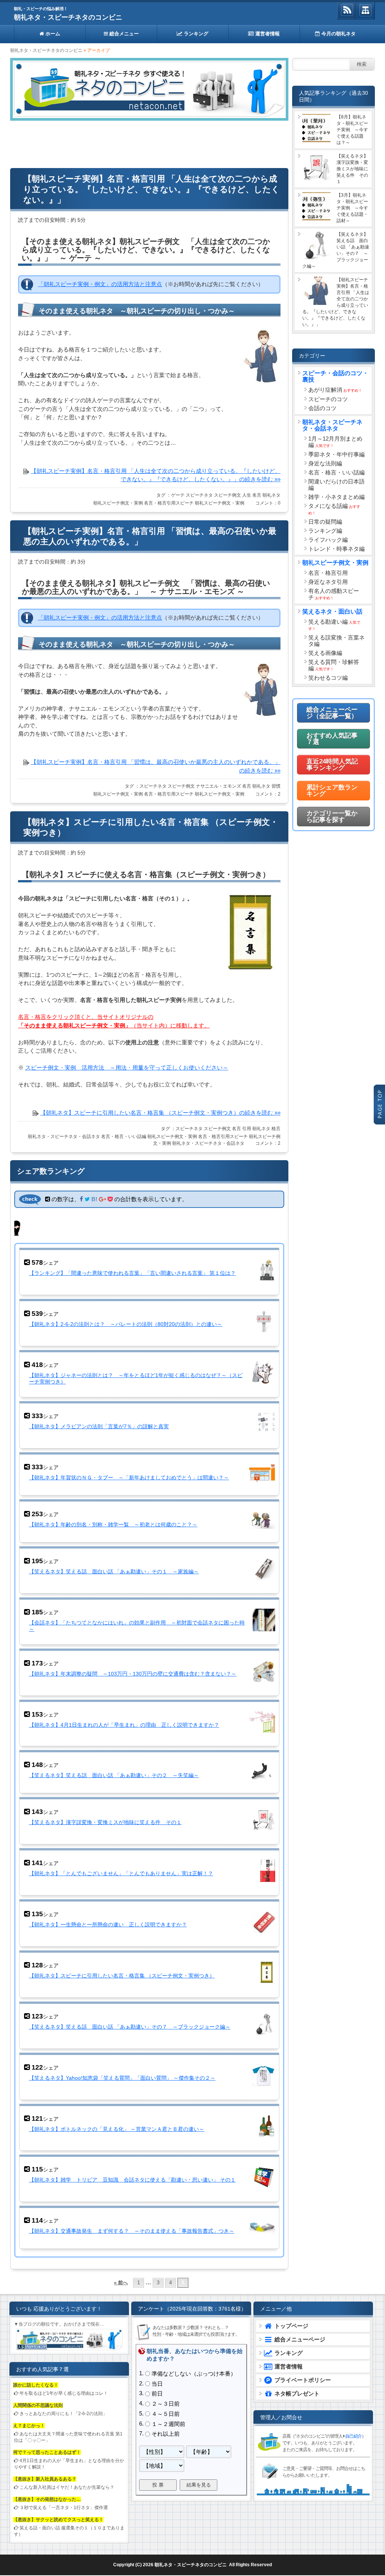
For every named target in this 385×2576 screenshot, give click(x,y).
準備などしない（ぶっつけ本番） (194, 2374)
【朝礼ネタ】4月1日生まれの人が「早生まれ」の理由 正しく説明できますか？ (124, 1725)
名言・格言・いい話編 (124, 1136)
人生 (247, 495)
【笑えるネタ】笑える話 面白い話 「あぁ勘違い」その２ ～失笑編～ (114, 1775)
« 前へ (121, 2283)
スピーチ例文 (227, 495)
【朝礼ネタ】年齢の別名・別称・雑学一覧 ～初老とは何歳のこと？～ (113, 1524)
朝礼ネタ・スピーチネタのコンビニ (68, 17)
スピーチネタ (199, 495)
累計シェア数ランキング (332, 791)
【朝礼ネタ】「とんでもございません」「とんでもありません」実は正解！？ (121, 1873)
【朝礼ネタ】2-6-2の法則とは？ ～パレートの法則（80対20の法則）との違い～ (126, 1324)
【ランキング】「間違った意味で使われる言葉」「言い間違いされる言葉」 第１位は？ (132, 1273)
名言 (257, 495)
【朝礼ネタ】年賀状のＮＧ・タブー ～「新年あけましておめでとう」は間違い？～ (129, 1477)
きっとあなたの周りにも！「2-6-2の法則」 (63, 2414)
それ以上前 (166, 2434)
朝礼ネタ (271, 495)
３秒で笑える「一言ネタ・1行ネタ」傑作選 (64, 2508)
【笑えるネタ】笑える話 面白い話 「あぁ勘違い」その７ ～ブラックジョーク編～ (130, 2027)
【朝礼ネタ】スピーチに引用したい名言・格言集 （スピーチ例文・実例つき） (122, 1976)
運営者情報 (267, 34)
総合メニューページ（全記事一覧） (332, 713)
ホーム (52, 34)
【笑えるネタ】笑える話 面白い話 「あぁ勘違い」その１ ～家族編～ (114, 1571)
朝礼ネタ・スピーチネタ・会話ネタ (64, 1136)
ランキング (195, 34)
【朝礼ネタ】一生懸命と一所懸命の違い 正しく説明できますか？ (108, 1924)
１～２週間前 (168, 2424)
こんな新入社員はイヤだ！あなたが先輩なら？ (67, 2487)
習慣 (276, 786)
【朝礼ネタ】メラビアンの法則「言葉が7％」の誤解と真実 (99, 1426)
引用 (247, 1129)
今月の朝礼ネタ (338, 34)
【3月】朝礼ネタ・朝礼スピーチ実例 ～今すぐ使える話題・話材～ (352, 208)
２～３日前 (166, 2404)
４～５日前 (166, 2414)
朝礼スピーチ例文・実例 (118, 503)
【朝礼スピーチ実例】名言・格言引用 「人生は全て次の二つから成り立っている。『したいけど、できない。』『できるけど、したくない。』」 (152, 189)
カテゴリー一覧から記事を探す (332, 817)
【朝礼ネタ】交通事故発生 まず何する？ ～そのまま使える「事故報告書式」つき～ (132, 2231)
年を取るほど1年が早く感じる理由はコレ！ (64, 2393)
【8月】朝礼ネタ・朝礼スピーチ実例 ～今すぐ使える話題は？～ (352, 130)
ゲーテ (178, 495)
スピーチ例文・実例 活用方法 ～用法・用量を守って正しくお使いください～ (127, 1068)
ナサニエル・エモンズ (218, 786)
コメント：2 (268, 794)
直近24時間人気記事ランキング (332, 765)
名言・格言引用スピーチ (169, 503)
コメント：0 (268, 503)
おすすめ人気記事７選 (332, 739)
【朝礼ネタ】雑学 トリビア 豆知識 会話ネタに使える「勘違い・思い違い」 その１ (132, 2180)
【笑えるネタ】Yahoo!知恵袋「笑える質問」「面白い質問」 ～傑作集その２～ (122, 2078)
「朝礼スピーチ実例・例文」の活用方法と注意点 (100, 284)
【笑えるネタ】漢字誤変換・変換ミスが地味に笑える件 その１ (105, 1822)
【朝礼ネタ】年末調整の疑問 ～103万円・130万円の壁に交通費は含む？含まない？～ (133, 1674)
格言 (276, 1129)
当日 (157, 2384)
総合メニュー (123, 34)
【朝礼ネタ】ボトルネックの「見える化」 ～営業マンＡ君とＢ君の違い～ (117, 2129)
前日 (157, 2394)
